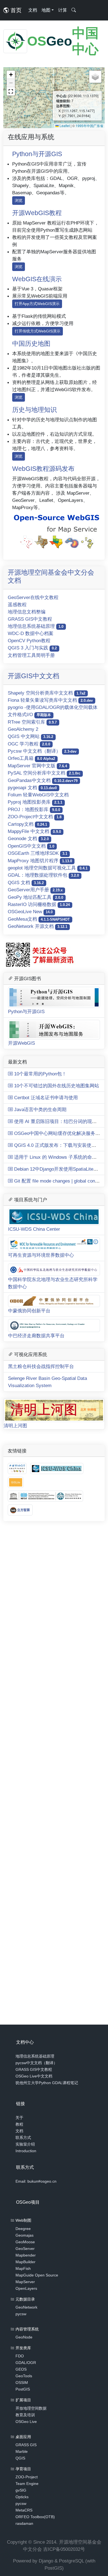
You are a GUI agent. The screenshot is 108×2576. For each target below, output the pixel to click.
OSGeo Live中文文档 (34, 2076)
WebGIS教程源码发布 (43, 469)
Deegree (23, 2229)
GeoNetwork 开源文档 (38, 926)
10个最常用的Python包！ (40, 1074)
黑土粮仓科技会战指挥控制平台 (41, 1366)
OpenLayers (26, 2288)
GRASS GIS (26, 2445)
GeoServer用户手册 (35, 890)
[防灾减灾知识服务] (45, 1496)
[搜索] (74, 10)
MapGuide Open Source (37, 2275)
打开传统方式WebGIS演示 (38, 331)
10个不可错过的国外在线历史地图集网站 (56, 1086)
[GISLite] (16, 1482)
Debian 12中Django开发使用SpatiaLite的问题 (60, 1169)
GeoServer (25, 2249)
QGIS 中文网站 (30, 736)
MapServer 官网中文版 (37, 766)
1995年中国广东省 (89, 126)
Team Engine (27, 2484)
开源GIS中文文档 (34, 676)
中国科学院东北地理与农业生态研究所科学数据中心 (53, 1283)
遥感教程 (17, 605)
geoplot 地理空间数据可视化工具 (48, 868)
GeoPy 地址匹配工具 (35, 897)
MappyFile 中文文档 (34, 831)
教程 (19, 2124)
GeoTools (24, 2376)
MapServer (25, 2282)
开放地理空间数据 (31, 2408)
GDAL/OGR (26, 2363)
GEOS (21, 2369)
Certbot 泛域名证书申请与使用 (45, 1098)
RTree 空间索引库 (32, 722)
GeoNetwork (26, 2307)
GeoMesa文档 (39, 919)
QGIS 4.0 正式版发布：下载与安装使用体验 (59, 1145)
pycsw (21, 2314)
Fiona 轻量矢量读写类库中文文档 (50, 700)
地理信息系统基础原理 (36, 626)
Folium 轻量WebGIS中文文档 (38, 795)
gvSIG (21, 2490)
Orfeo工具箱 (31, 758)
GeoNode (24, 2337)
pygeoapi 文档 (32, 788)
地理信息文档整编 (27, 612)
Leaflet (64, 126)
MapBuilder (25, 2262)
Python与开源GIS (37, 154)
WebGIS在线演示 (37, 279)
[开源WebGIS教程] (18, 1468)
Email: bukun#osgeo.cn (36, 2181)
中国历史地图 (31, 344)
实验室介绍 (25, 2144)
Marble (22, 2451)
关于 (19, 2118)
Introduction (26, 2151)
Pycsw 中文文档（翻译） (42, 751)
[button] (11, 75)
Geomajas (25, 2235)
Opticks (22, 2497)
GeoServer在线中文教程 (33, 597)
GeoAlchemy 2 (23, 729)
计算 (63, 10)
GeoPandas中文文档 (43, 780)
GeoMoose (25, 2242)
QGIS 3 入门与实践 (32, 648)
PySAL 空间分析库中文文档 (44, 773)
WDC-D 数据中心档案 (31, 633)
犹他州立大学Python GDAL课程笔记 (47, 2083)
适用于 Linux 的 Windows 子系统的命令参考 (59, 1157)
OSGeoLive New (30, 912)
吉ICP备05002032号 (64, 2549)
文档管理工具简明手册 (31, 655)
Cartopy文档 (27, 824)
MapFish (23, 2268)
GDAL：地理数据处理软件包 (43, 875)
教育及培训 (25, 2415)
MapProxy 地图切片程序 (40, 861)
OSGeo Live (26, 2422)
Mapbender (26, 2255)
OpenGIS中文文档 (31, 846)
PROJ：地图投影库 (34, 809)
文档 (33, 10)
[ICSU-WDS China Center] (57, 1468)
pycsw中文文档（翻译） (36, 2063)
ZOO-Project (27, 2477)
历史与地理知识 (34, 410)
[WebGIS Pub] (56, 530)
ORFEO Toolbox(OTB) (35, 2517)
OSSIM (22, 2383)
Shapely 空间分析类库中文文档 (47, 693)
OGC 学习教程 (29, 744)
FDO (20, 2356)
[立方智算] (20, 1510)
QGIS (20, 2458)
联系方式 (23, 2138)
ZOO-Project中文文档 (35, 817)
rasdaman (24, 2523)
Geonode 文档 (28, 838)
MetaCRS (24, 2510)
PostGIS (23, 2389)
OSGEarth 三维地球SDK (38, 853)
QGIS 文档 (26, 882)
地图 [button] (46, 10)
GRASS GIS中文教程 (30, 619)
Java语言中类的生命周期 (40, 1109)
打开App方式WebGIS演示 (37, 304)
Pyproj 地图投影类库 (35, 802)
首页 (15, 10)
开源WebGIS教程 (37, 213)
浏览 (19, 200)
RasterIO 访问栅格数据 (39, 904)
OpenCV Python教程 (29, 641)
